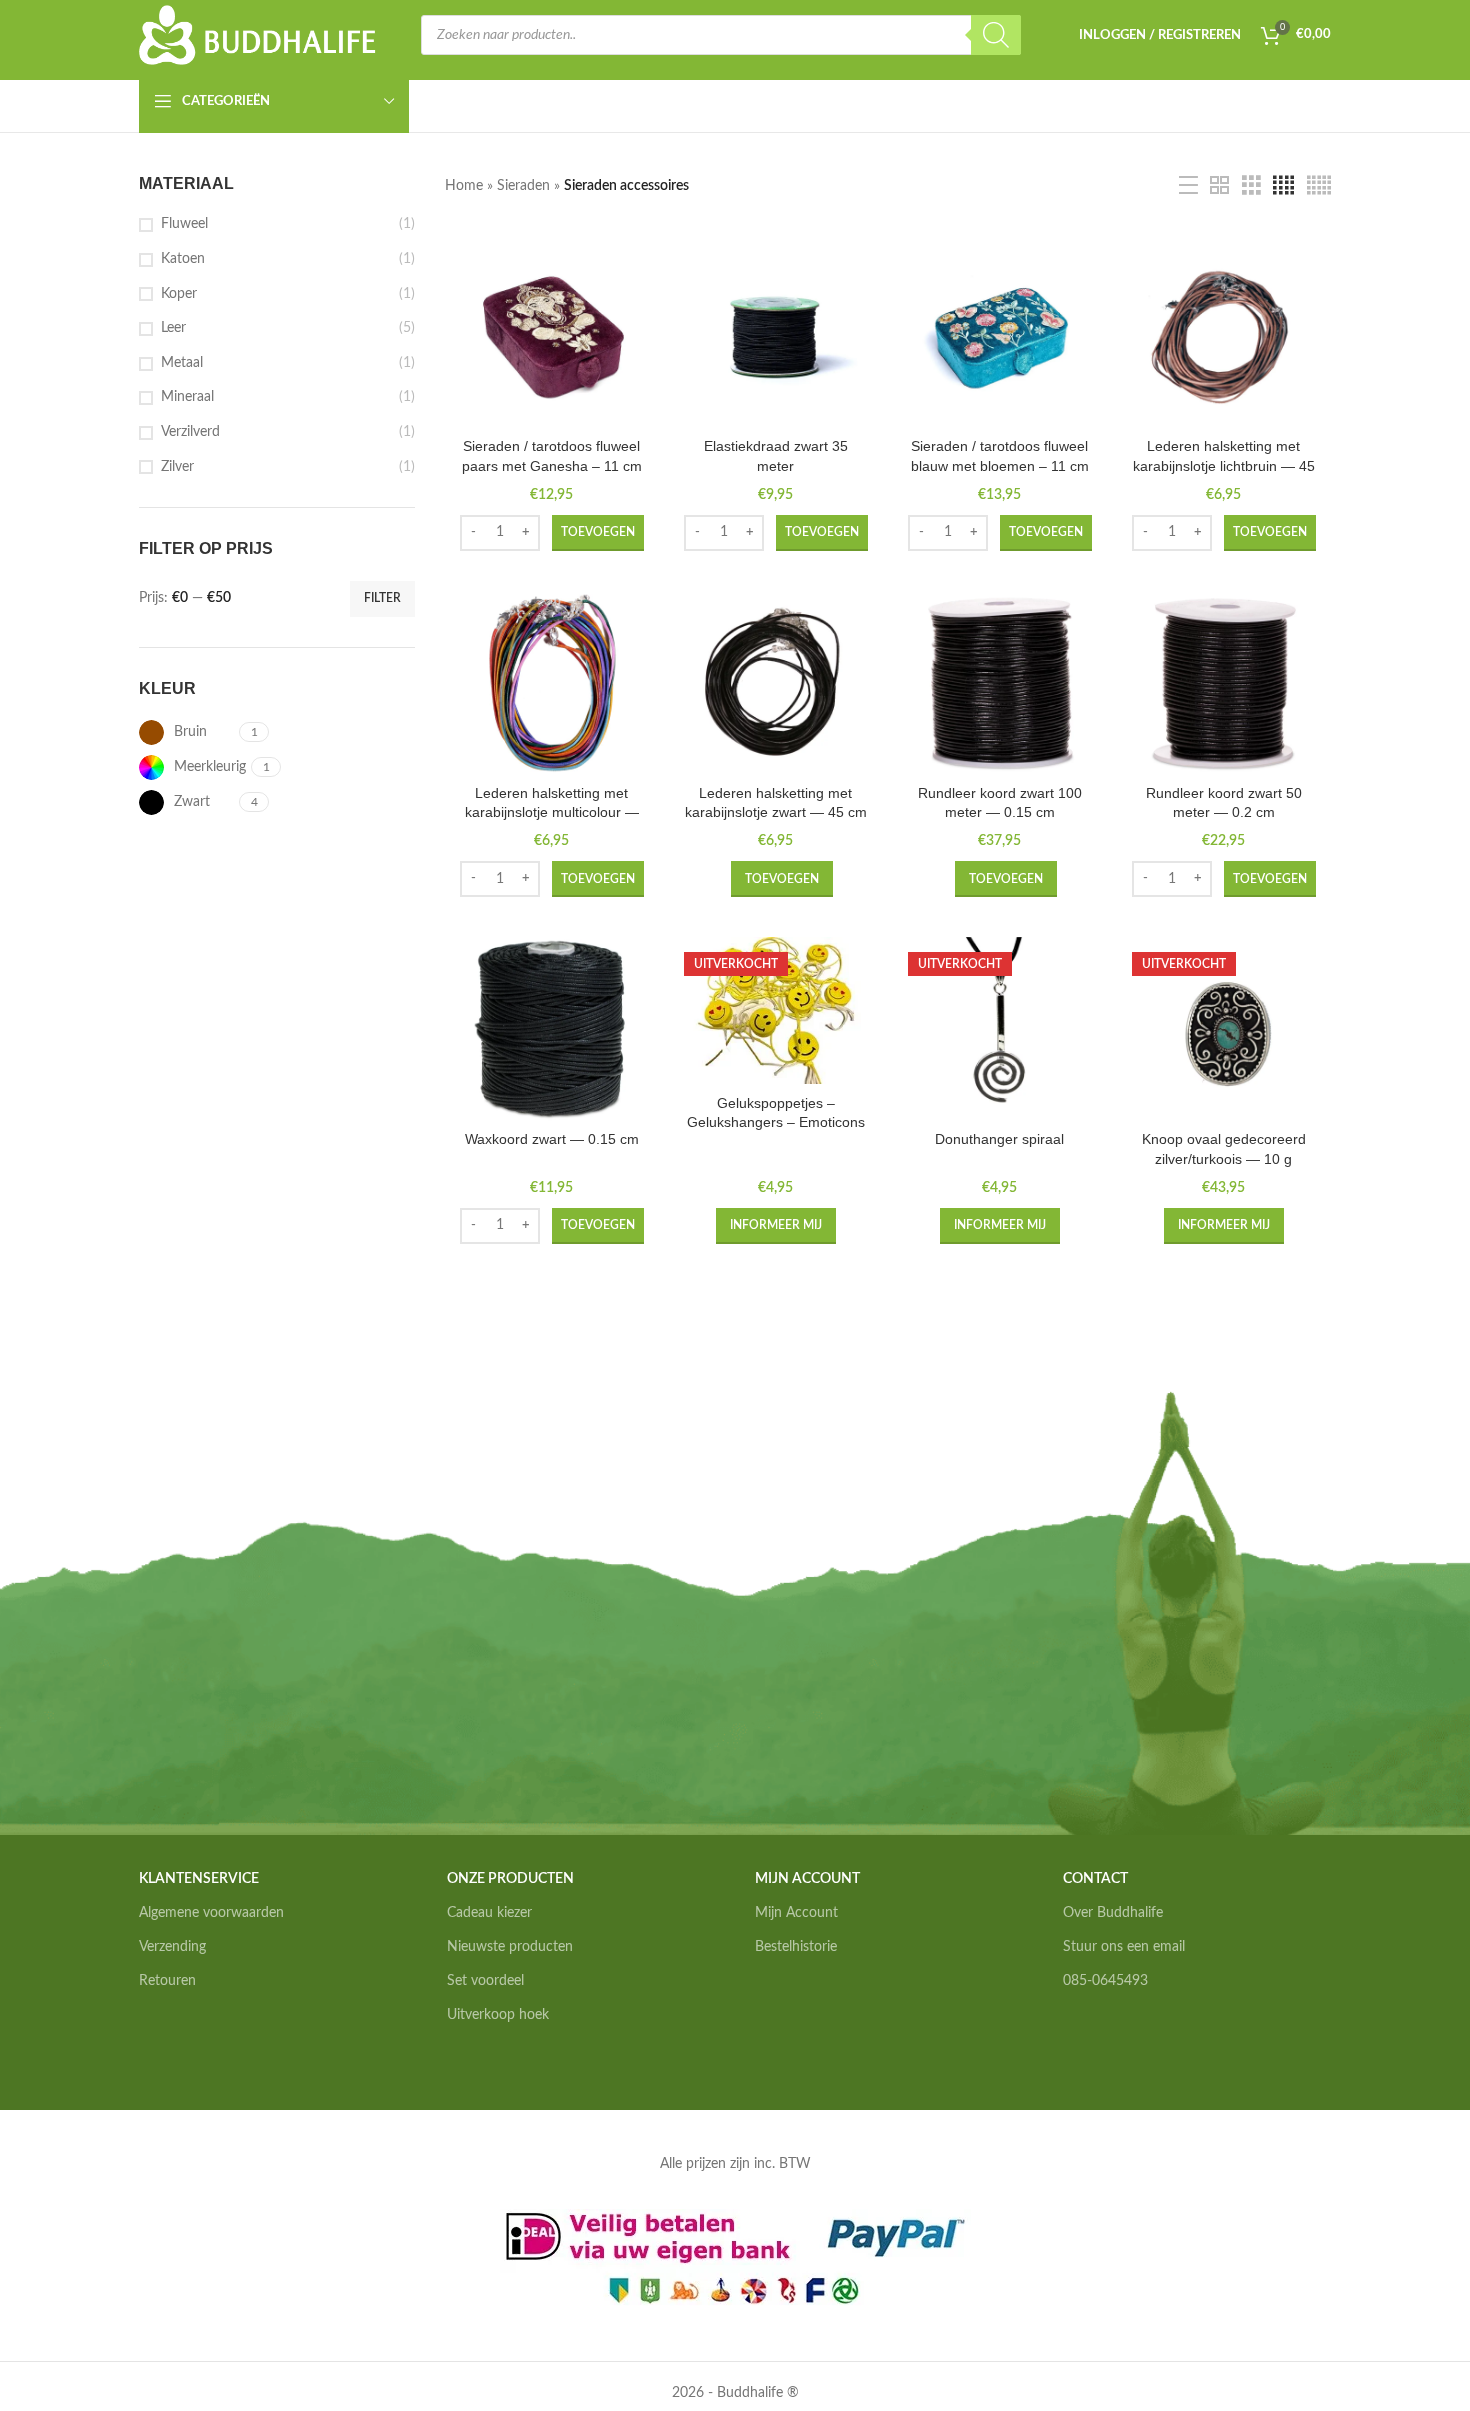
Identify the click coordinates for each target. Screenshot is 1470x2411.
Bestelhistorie (796, 1947)
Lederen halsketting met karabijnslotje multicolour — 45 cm (552, 812)
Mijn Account (796, 1913)
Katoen (183, 259)
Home (464, 186)
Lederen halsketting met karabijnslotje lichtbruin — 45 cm (1224, 465)
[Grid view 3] (1251, 186)
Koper (179, 294)
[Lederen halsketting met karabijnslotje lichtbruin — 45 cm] (1224, 336)
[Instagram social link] (1097, 2043)
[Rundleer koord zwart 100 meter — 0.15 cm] (1000, 683)
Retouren (167, 1981)
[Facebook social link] (1072, 2043)
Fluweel (184, 224)
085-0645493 (1105, 1981)
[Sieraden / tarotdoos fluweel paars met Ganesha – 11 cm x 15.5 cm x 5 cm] (552, 336)
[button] (598, 533)
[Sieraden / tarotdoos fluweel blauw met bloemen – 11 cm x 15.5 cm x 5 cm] (1000, 336)
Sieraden (523, 186)
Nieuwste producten (510, 1947)
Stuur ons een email (1124, 1947)
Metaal (182, 363)
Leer (173, 328)
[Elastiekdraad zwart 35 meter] (776, 336)
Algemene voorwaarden (211, 1913)
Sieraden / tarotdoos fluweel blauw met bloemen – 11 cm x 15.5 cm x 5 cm (1000, 465)
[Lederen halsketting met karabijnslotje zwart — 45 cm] (776, 683)
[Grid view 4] (1283, 186)
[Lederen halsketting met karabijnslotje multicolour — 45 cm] (552, 683)
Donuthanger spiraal (999, 1139)
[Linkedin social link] (1124, 2043)
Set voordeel (485, 1981)
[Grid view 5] (1319, 186)
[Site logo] (258, 35)
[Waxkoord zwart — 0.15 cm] (552, 1029)
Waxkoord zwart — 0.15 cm (552, 1139)
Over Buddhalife (1113, 1913)
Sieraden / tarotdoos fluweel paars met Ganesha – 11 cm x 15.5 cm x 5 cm (552, 465)
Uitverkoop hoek (498, 2015)
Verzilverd (190, 432)
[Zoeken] (996, 35)
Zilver (177, 467)
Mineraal (187, 397)
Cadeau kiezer (489, 1913)
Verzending (172, 1947)
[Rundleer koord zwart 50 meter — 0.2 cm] (1224, 683)
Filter (382, 598)
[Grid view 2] (1219, 186)
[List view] (1188, 186)
